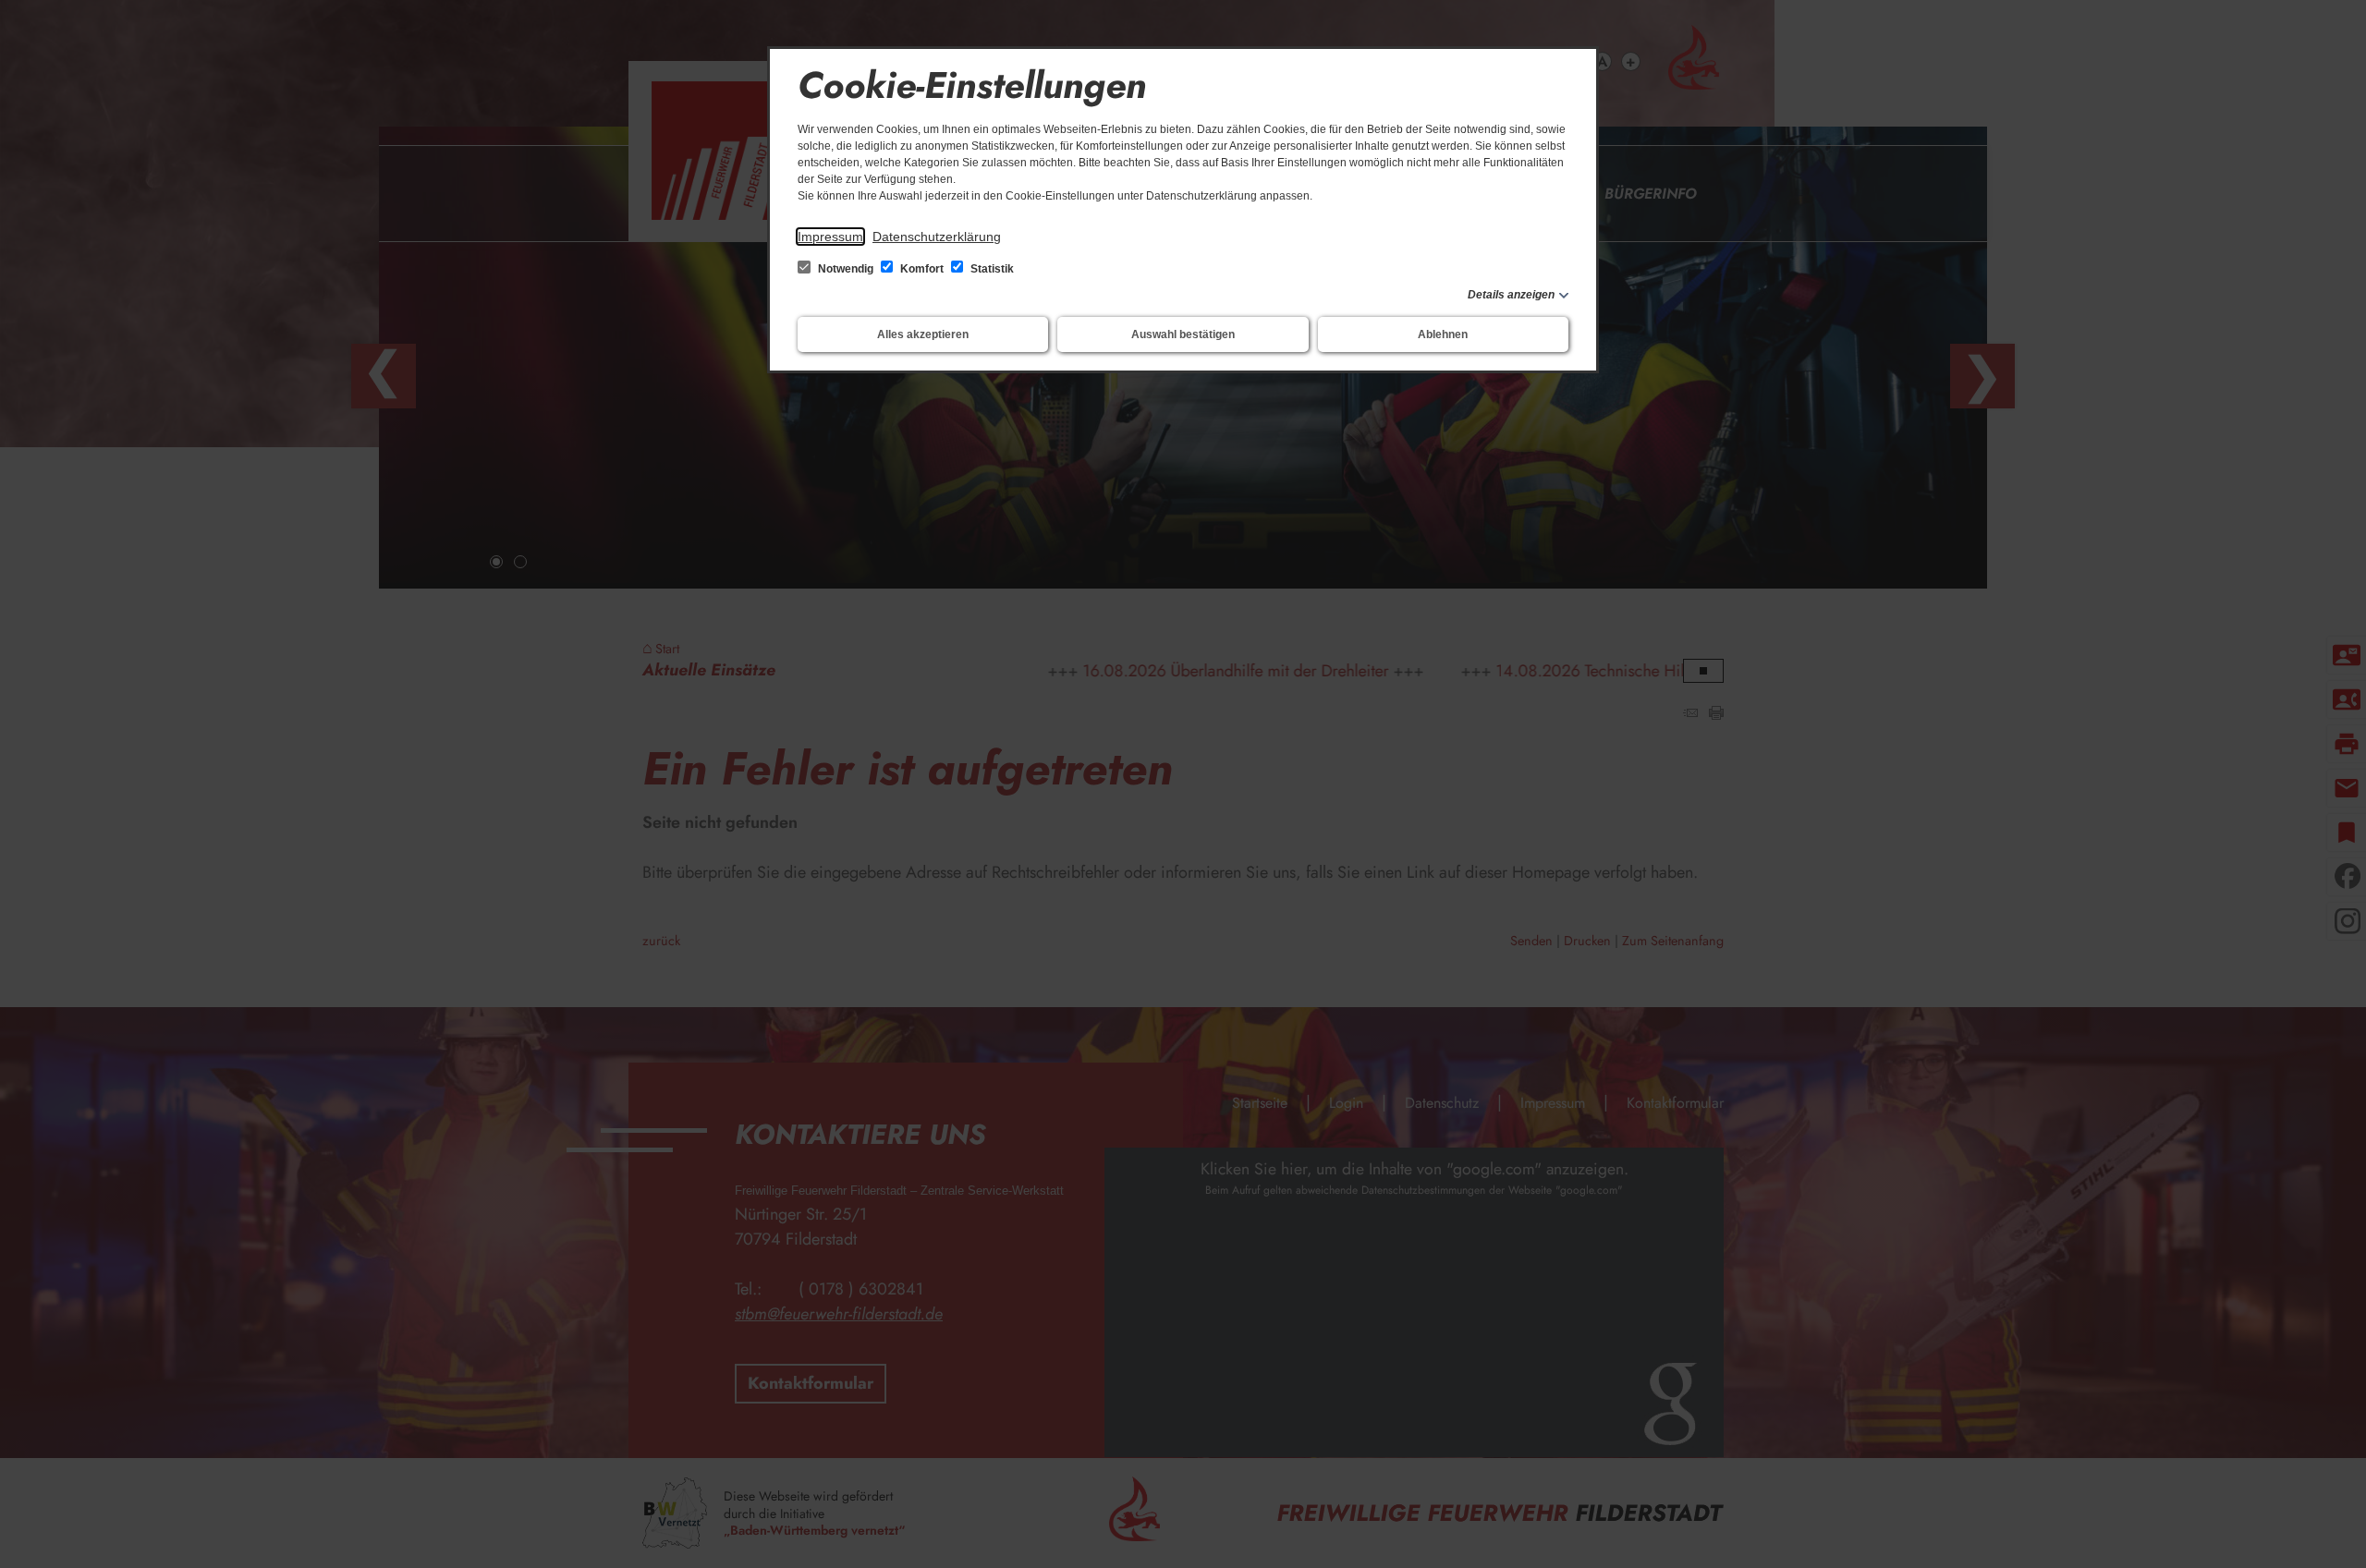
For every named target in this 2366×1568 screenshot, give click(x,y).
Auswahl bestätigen (1183, 334)
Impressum (830, 237)
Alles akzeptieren (923, 334)
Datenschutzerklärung (937, 237)
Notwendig (846, 269)
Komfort (922, 269)
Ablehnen (1443, 334)
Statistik (991, 269)
